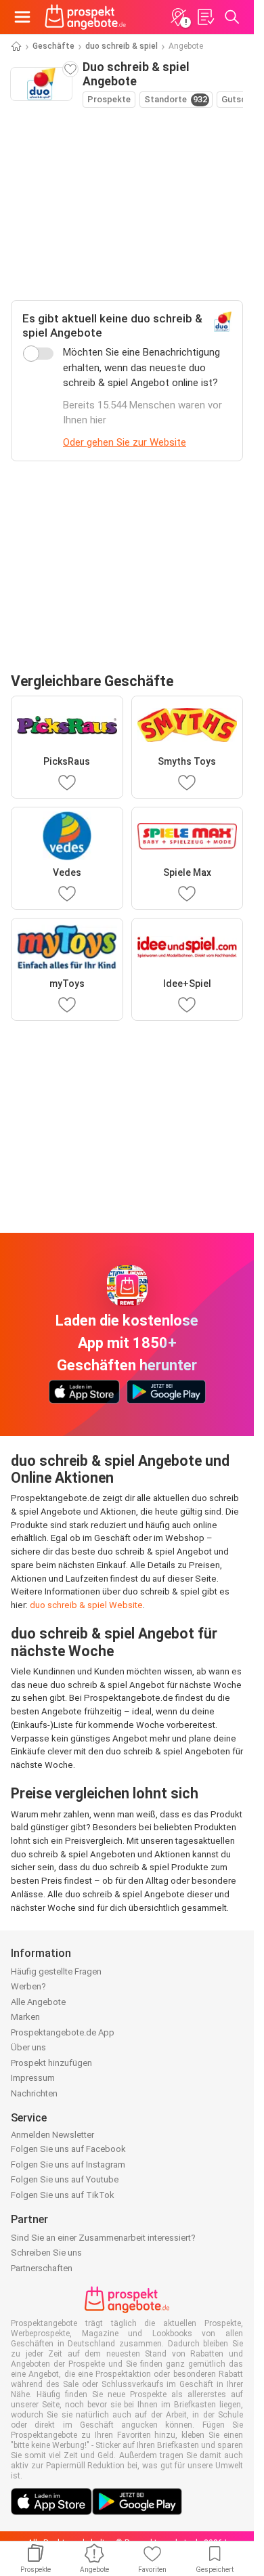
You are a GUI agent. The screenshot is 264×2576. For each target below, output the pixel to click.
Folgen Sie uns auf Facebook (68, 2149)
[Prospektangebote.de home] (85, 17)
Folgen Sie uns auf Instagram (68, 2165)
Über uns (28, 2047)
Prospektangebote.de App (63, 2032)
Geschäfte (53, 46)
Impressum (33, 2078)
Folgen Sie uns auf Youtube (65, 2179)
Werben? (28, 1986)
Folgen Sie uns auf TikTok (63, 2195)
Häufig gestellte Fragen (56, 1971)
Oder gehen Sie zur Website (125, 442)
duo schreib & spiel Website (86, 1605)
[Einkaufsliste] (205, 17)
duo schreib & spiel (122, 46)
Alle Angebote (38, 2002)
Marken (25, 2017)
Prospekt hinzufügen (51, 2063)
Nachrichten (34, 2093)
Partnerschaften (42, 2268)
